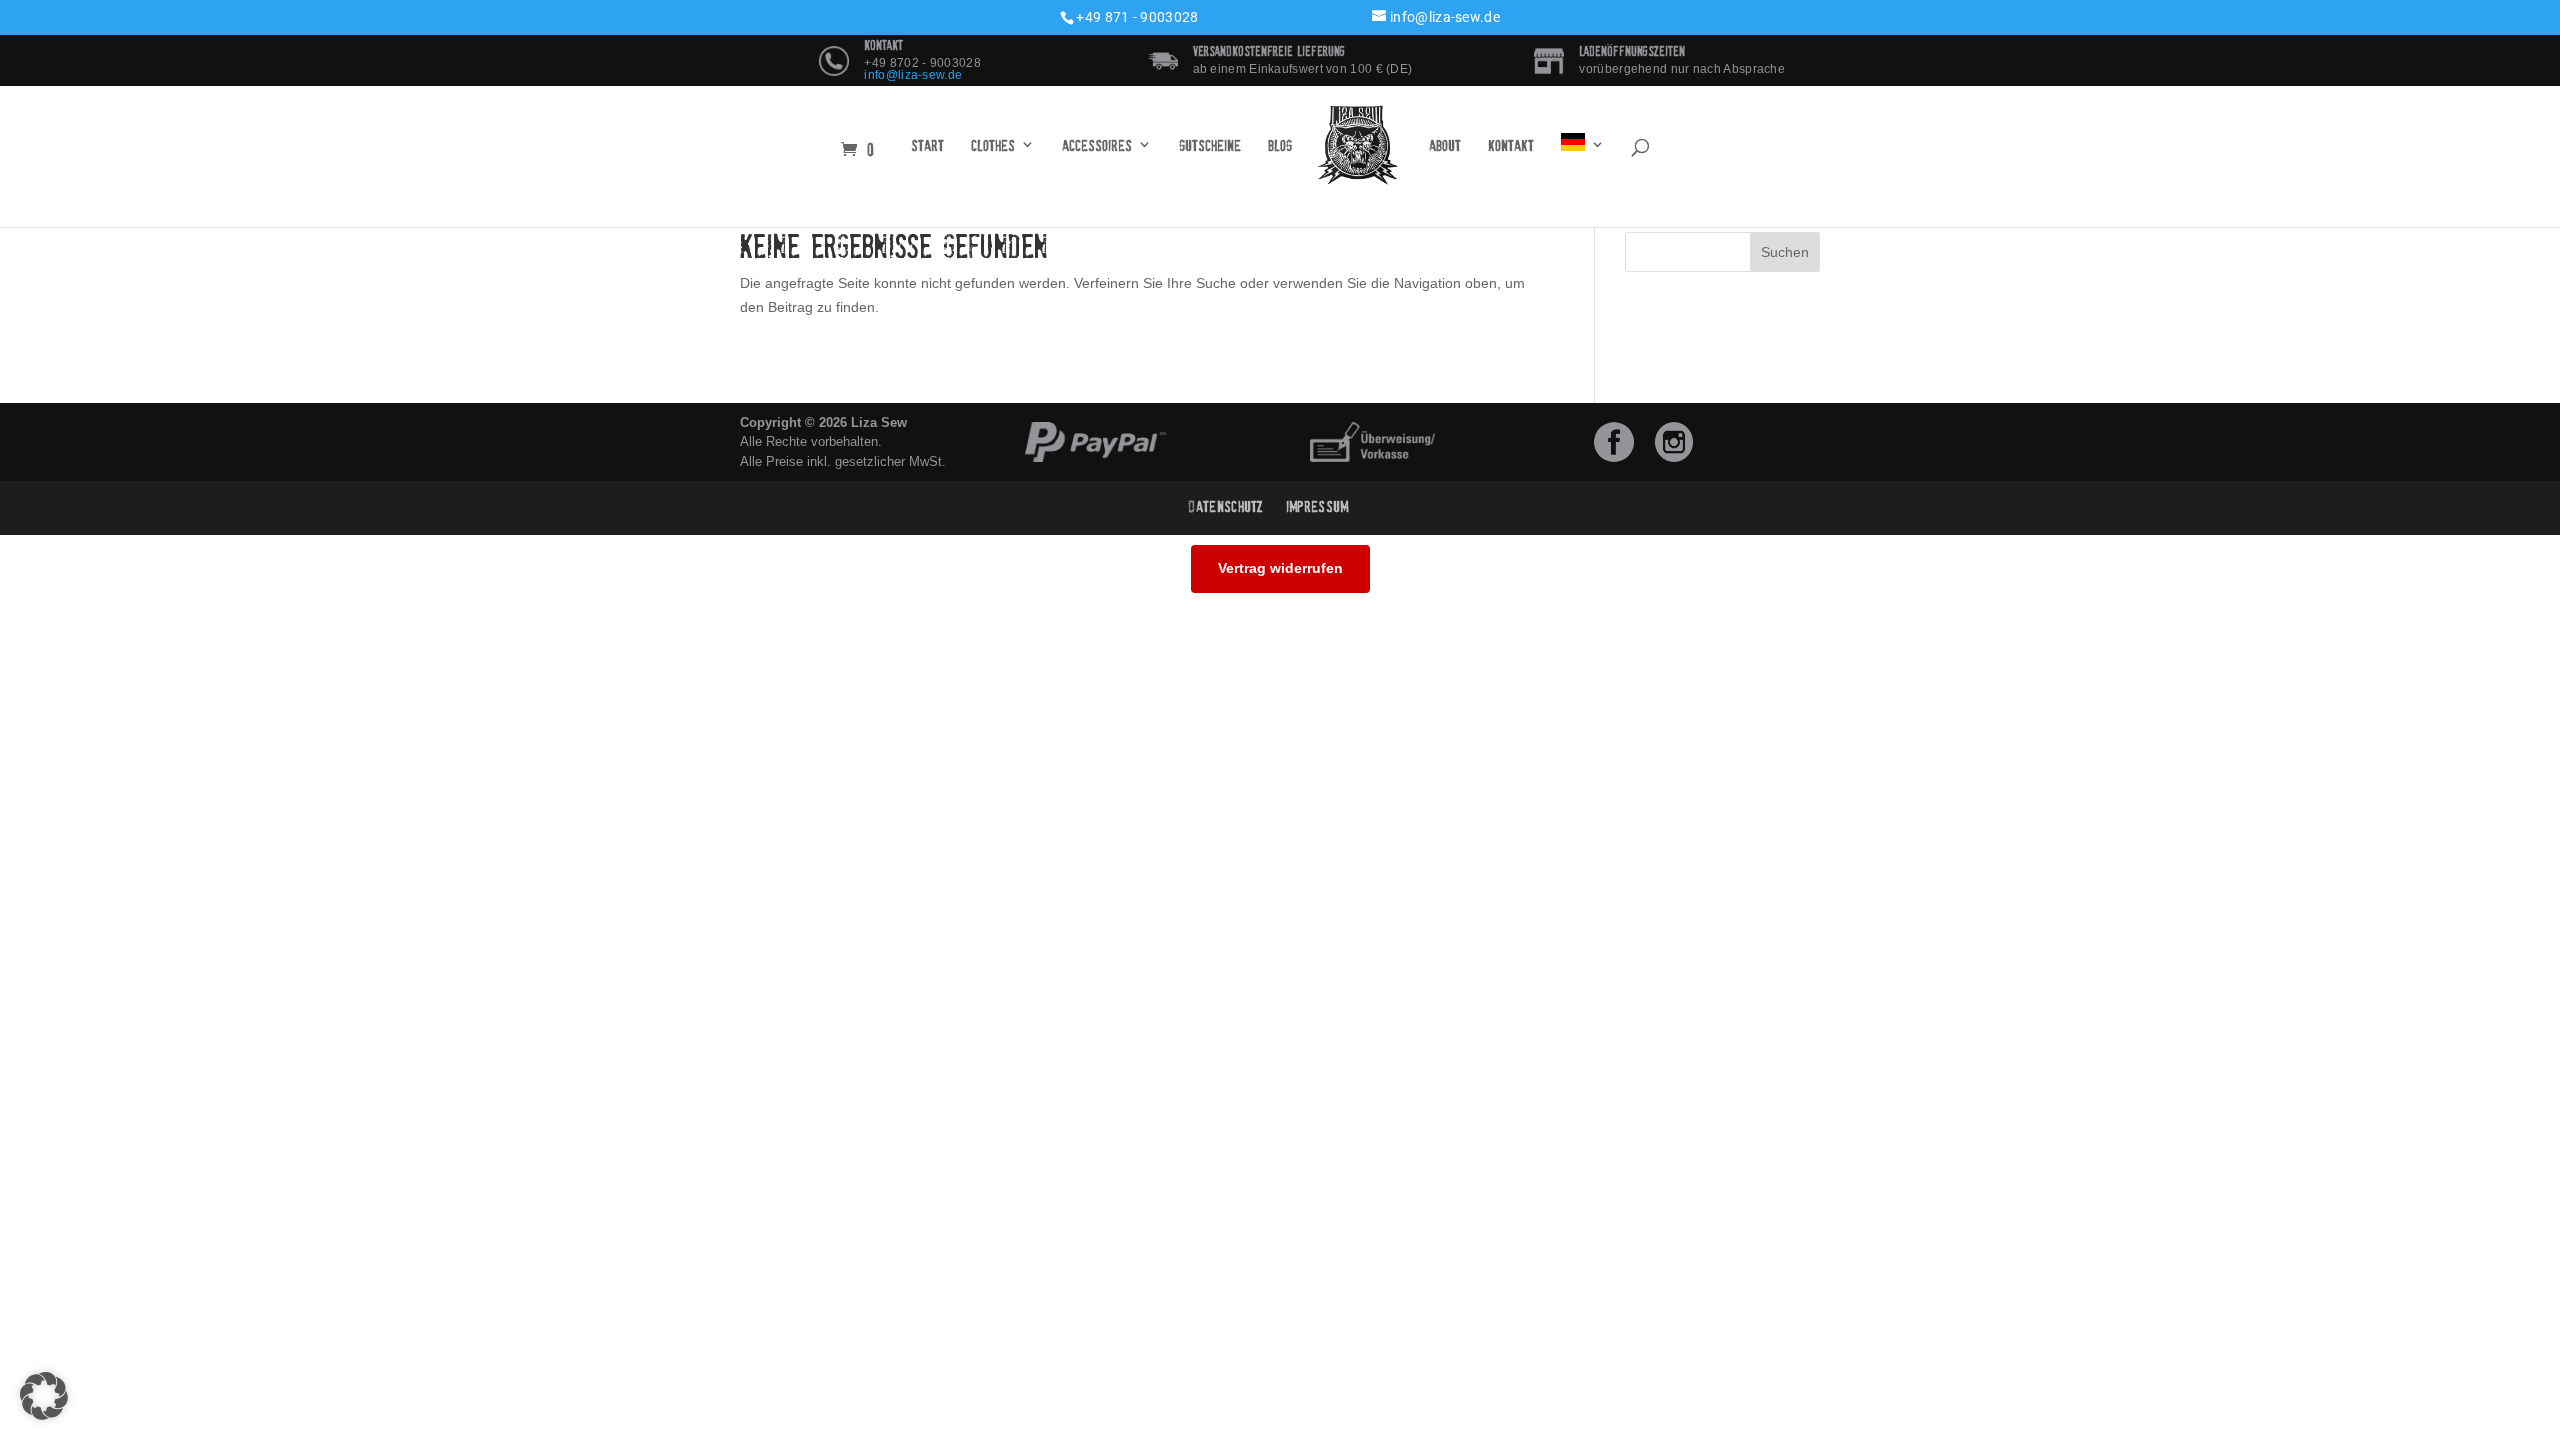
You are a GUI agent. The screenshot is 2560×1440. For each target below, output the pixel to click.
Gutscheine (1210, 146)
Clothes (993, 146)
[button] (44, 1396)
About (1445, 146)
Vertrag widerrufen (1280, 568)
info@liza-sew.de (913, 75)
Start (927, 146)
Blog (1280, 146)
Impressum (1317, 507)
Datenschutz (1226, 507)
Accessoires (1097, 146)
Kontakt (1511, 146)
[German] (1583, 146)
